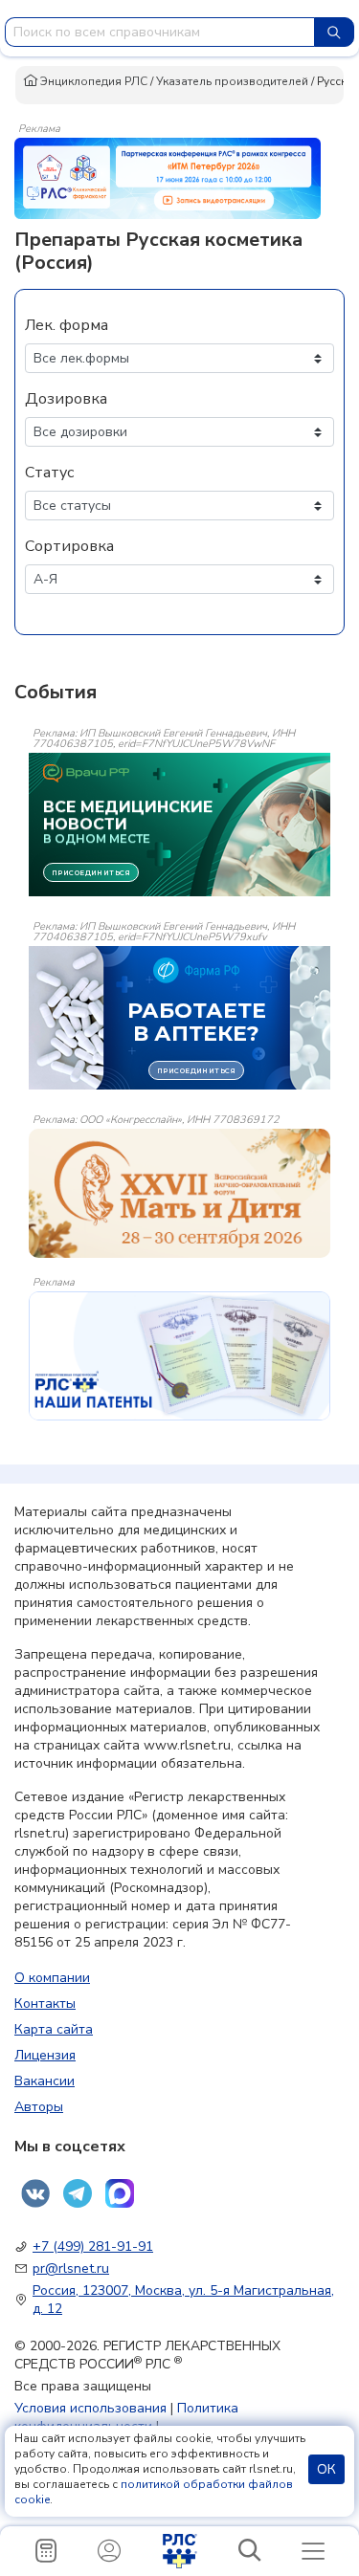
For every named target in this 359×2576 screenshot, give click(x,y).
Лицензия (45, 2055)
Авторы (39, 2107)
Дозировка (66, 399)
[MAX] (120, 2193)
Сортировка (69, 546)
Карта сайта (54, 2029)
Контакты (45, 2004)
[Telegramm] (78, 2193)
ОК (326, 2469)
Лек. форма (67, 325)
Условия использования (90, 2408)
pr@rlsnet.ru (71, 2268)
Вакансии (45, 2081)
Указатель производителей (232, 81)
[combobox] (160, 32)
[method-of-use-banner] (168, 177)
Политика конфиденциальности (126, 2417)
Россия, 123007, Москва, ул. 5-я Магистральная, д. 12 (183, 2300)
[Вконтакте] (35, 2193)
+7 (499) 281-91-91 (93, 2246)
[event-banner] (179, 1193)
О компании (52, 1978)
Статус (49, 473)
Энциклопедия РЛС (92, 81)
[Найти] (334, 32)
